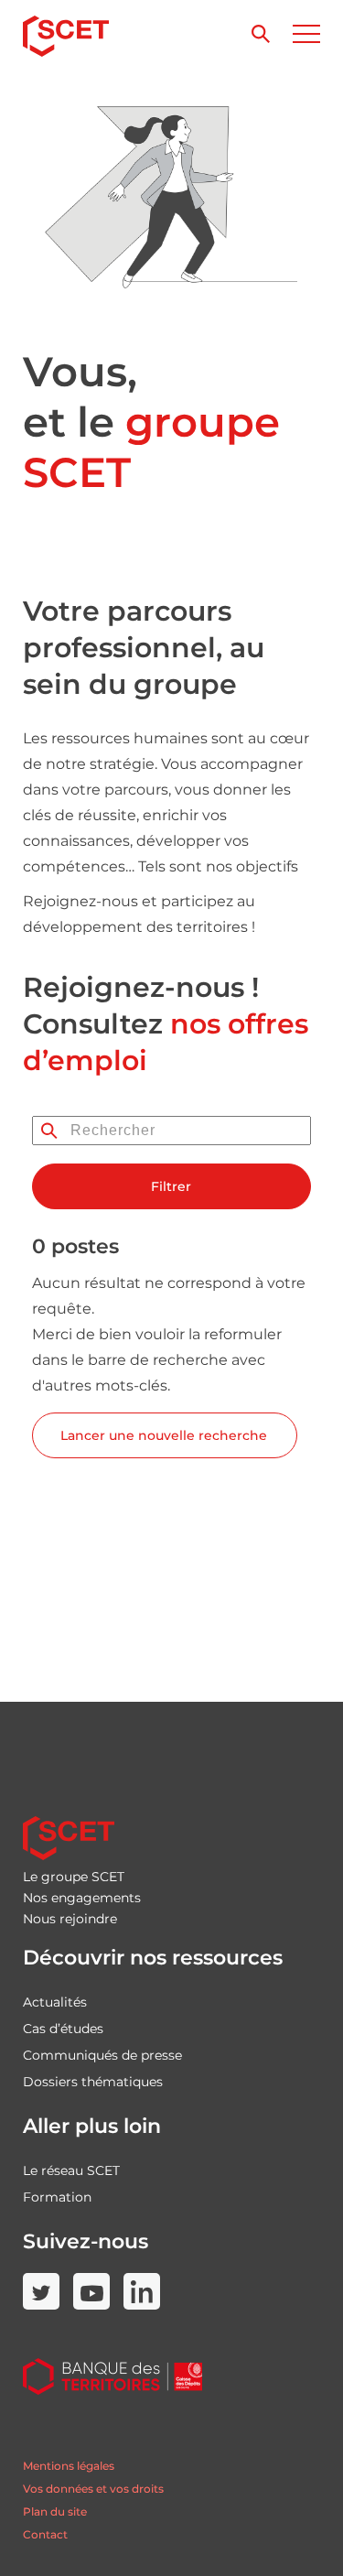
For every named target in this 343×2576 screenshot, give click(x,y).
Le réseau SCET (71, 2170)
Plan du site (55, 2511)
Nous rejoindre (70, 1919)
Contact (45, 2534)
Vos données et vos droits (93, 2489)
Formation (57, 2197)
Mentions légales (69, 2466)
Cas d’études (63, 2029)
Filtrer (171, 1186)
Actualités (55, 2002)
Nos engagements (82, 1898)
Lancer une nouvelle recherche (164, 1435)
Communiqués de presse (102, 2055)
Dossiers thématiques (93, 2082)
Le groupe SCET (74, 1877)
